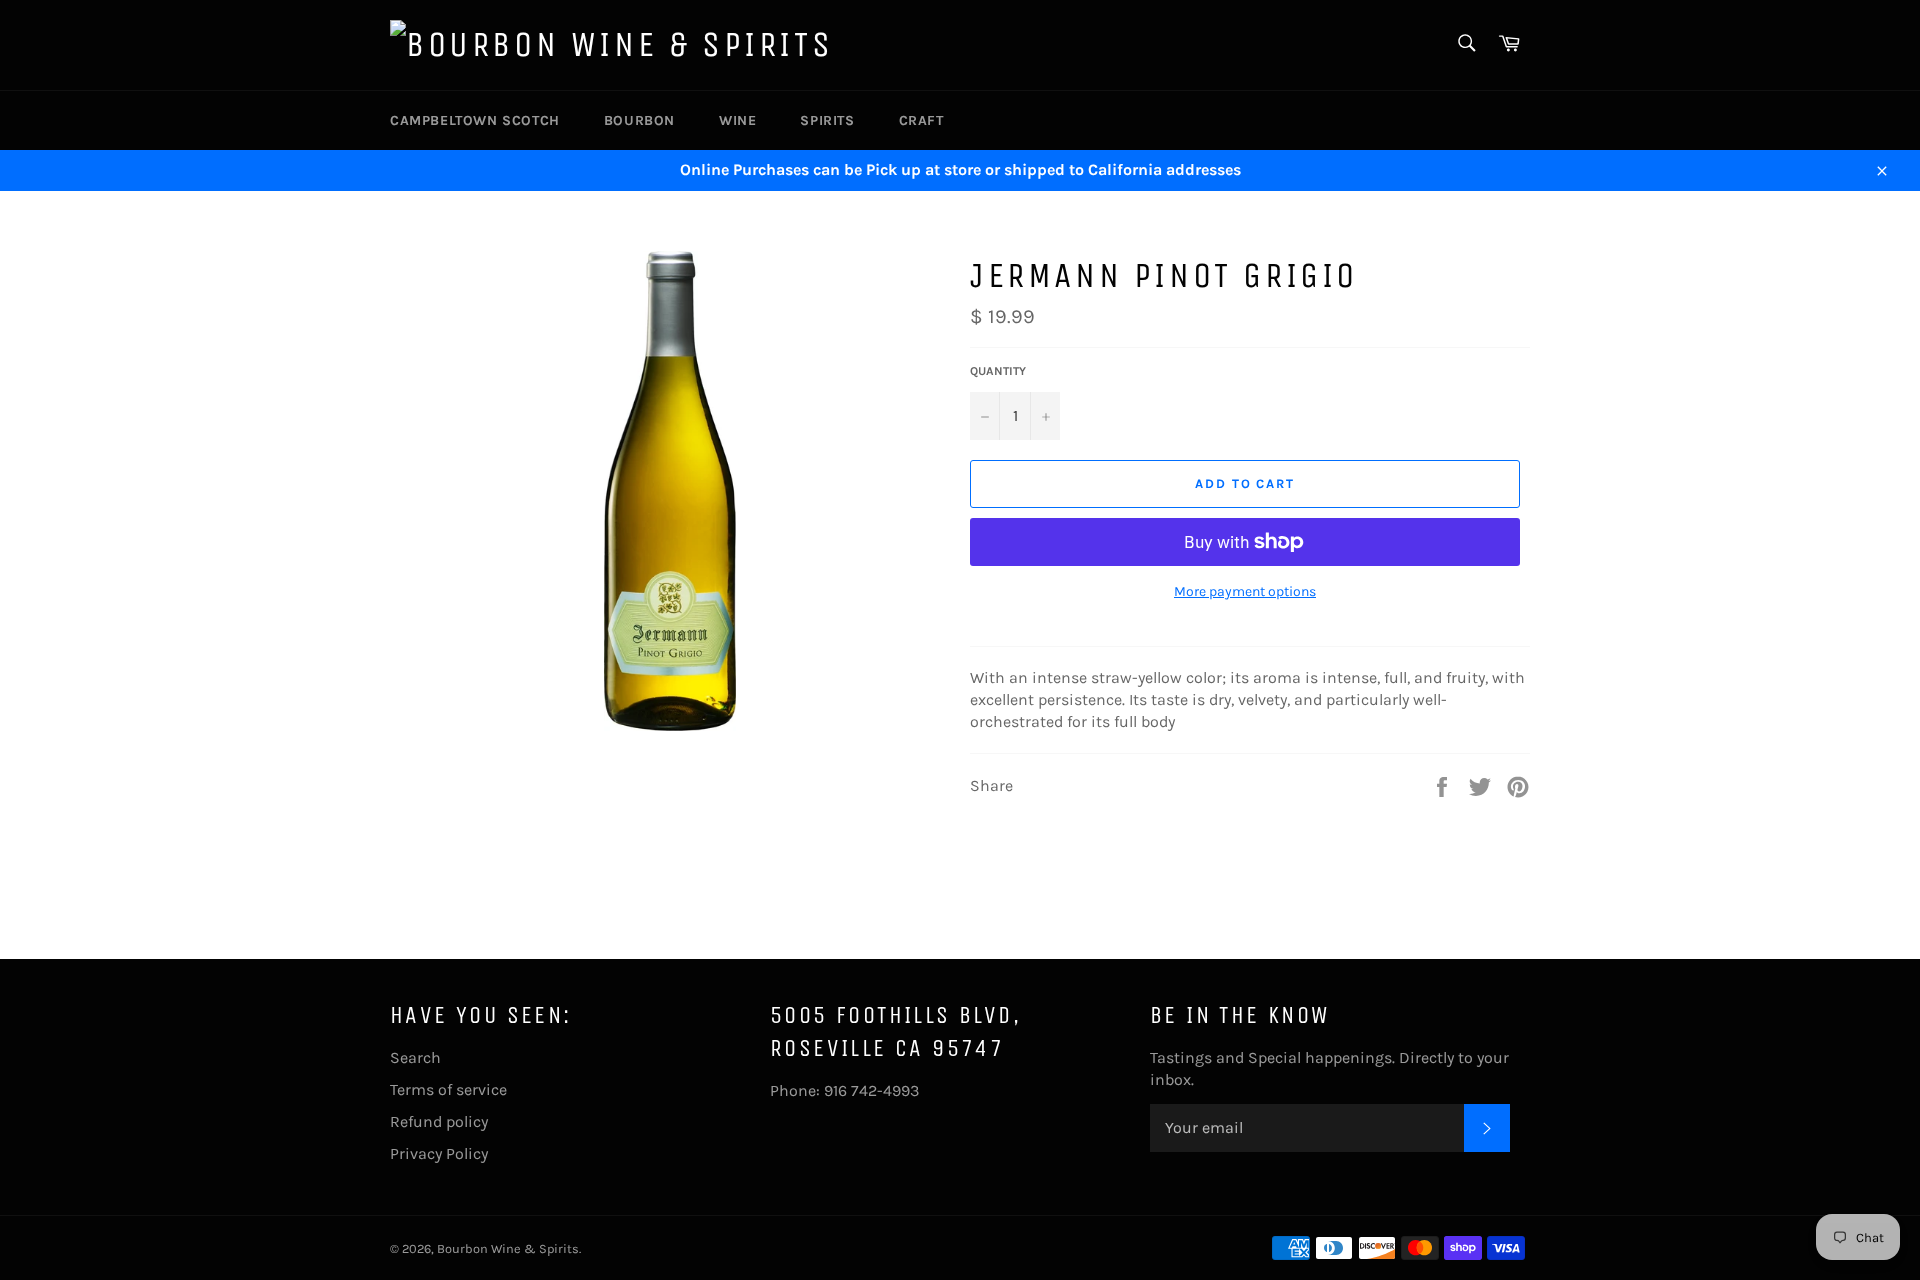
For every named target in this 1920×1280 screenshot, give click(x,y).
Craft (921, 120)
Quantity (998, 371)
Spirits (827, 120)
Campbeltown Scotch (475, 120)
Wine (737, 120)
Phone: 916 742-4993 (844, 1090)
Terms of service (448, 1089)
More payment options (1245, 591)
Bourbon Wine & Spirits (508, 1248)
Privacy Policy (439, 1153)
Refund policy (439, 1121)
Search (415, 1057)
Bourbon (639, 120)
